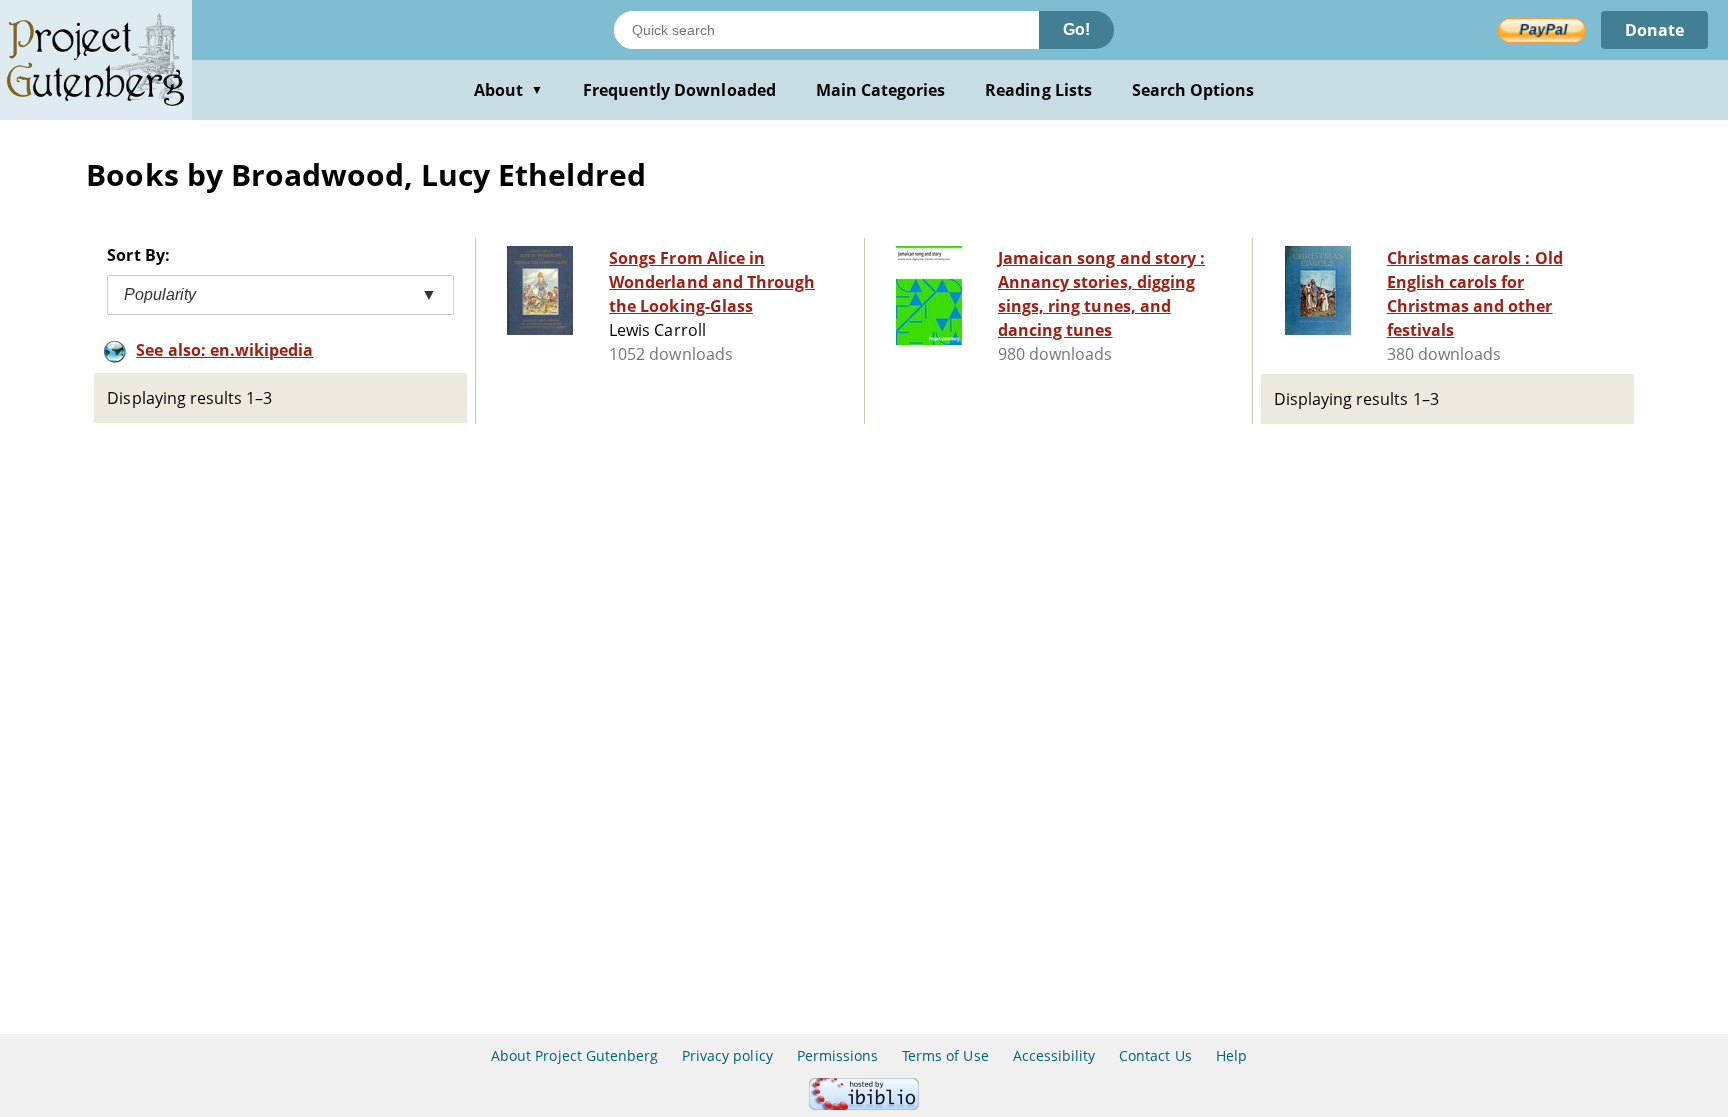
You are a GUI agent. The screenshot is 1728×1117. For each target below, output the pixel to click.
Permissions (837, 1055)
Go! (1076, 29)
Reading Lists (1038, 90)
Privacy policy (727, 1055)
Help (1231, 1055)
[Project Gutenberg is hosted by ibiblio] (864, 1104)
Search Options (1193, 90)
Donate (1654, 30)
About (508, 90)
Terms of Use (945, 1055)
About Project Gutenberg (574, 1055)
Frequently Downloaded (679, 90)
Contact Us (1155, 1055)
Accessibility (1054, 1055)
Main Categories (881, 90)
